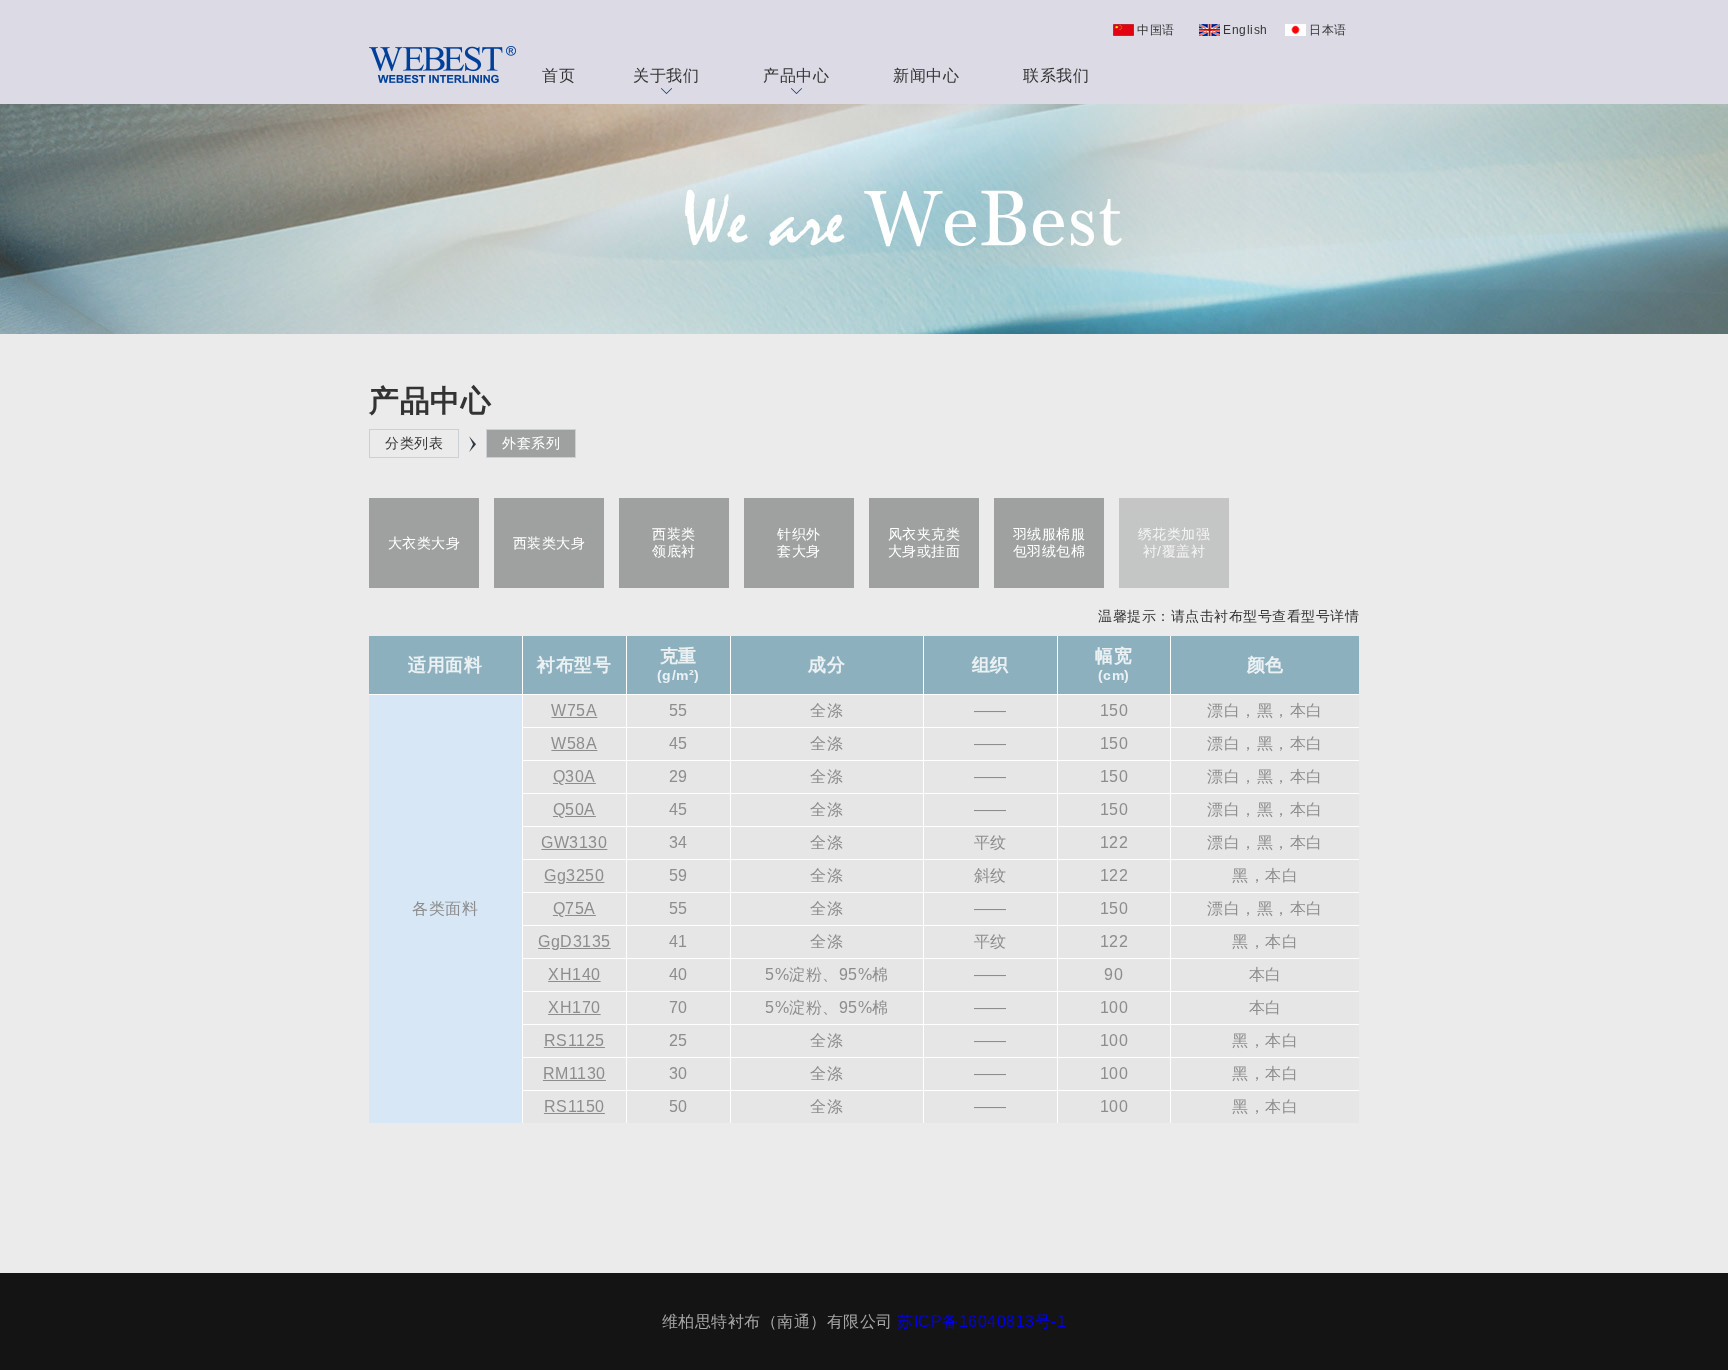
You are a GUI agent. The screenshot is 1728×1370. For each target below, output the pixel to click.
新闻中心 (926, 75)
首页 (558, 75)
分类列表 (414, 443)
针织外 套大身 (799, 542)
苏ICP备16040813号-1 (981, 1321)
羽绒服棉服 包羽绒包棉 (1049, 542)
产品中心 (796, 75)
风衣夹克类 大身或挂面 (924, 542)
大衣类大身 (424, 543)
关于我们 (666, 75)
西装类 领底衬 (674, 542)
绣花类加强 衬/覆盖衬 (1174, 542)
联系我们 (1056, 75)
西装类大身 (549, 543)
